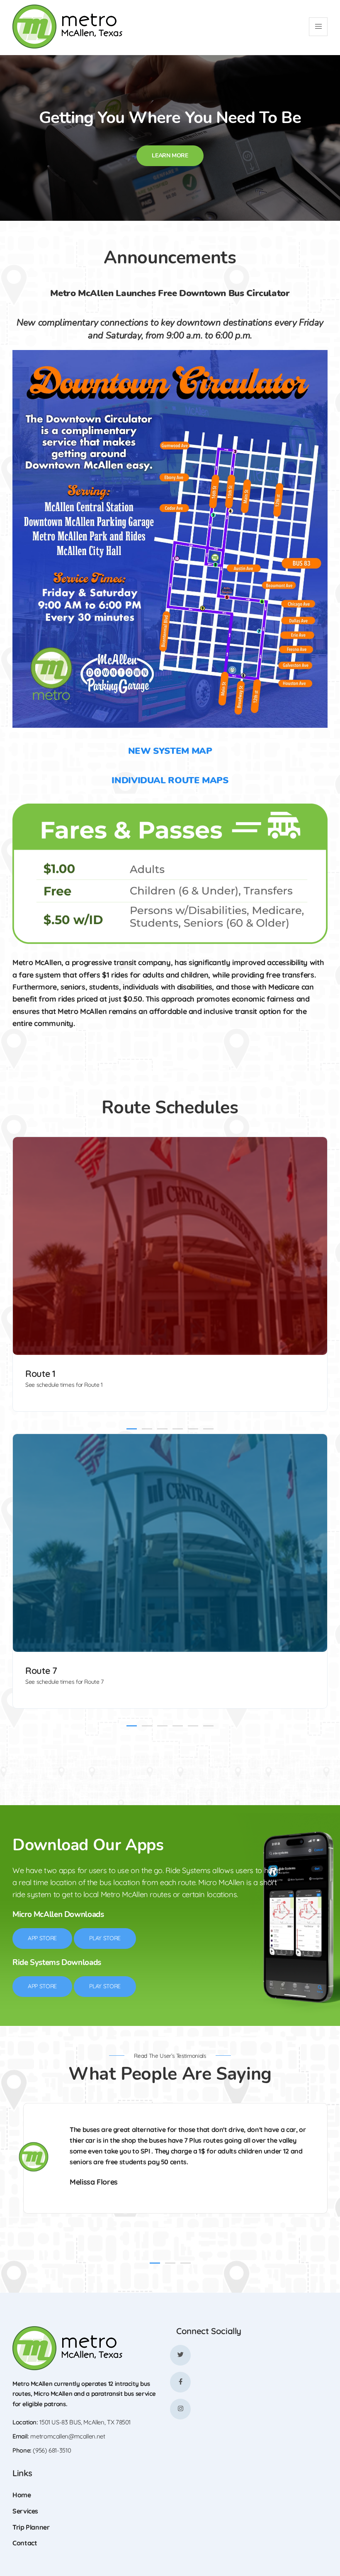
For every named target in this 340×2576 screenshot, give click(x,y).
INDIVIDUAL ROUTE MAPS (170, 780)
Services (25, 2511)
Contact (25, 2543)
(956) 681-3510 (52, 2450)
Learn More (170, 156)
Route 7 (41, 1671)
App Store (42, 1938)
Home (22, 2495)
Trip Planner (31, 2527)
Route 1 (40, 1373)
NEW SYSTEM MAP (170, 751)
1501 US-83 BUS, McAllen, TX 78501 (85, 2422)
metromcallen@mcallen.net (68, 2436)
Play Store (105, 1938)
